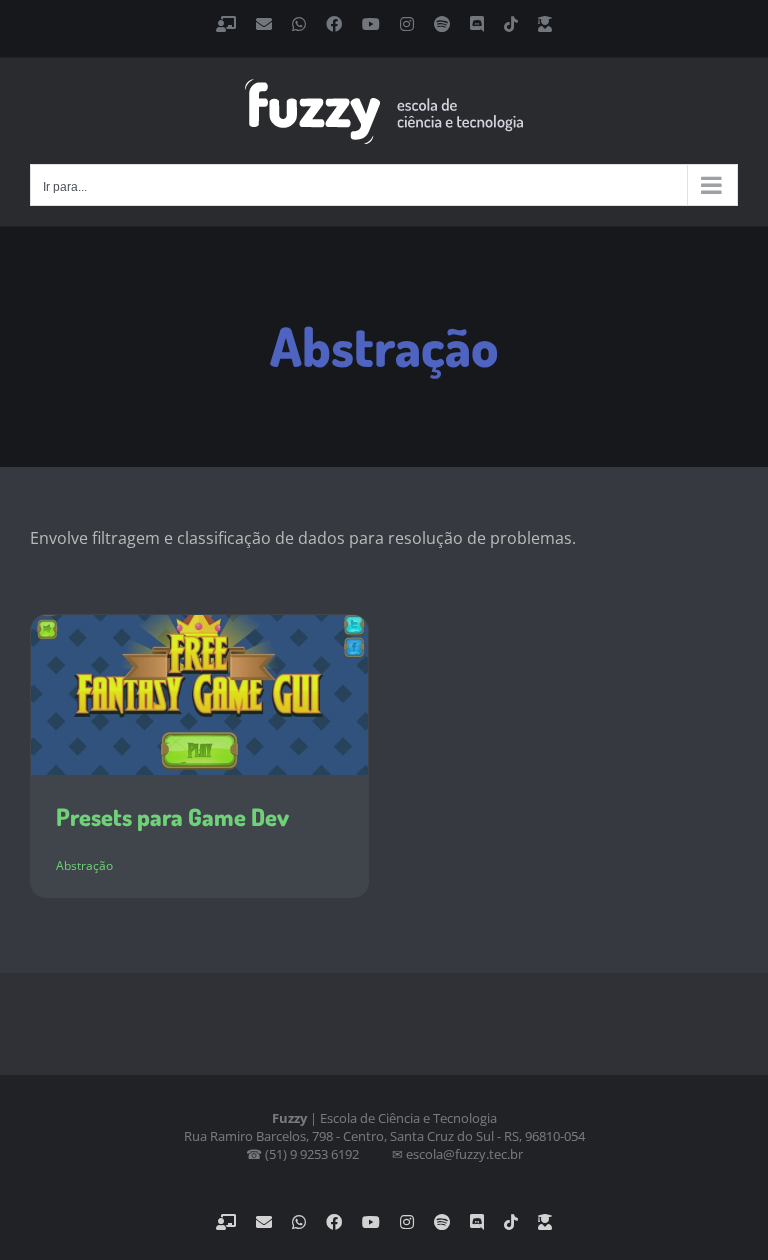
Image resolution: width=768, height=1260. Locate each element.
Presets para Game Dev (172, 816)
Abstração (84, 865)
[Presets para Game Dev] (199, 694)
